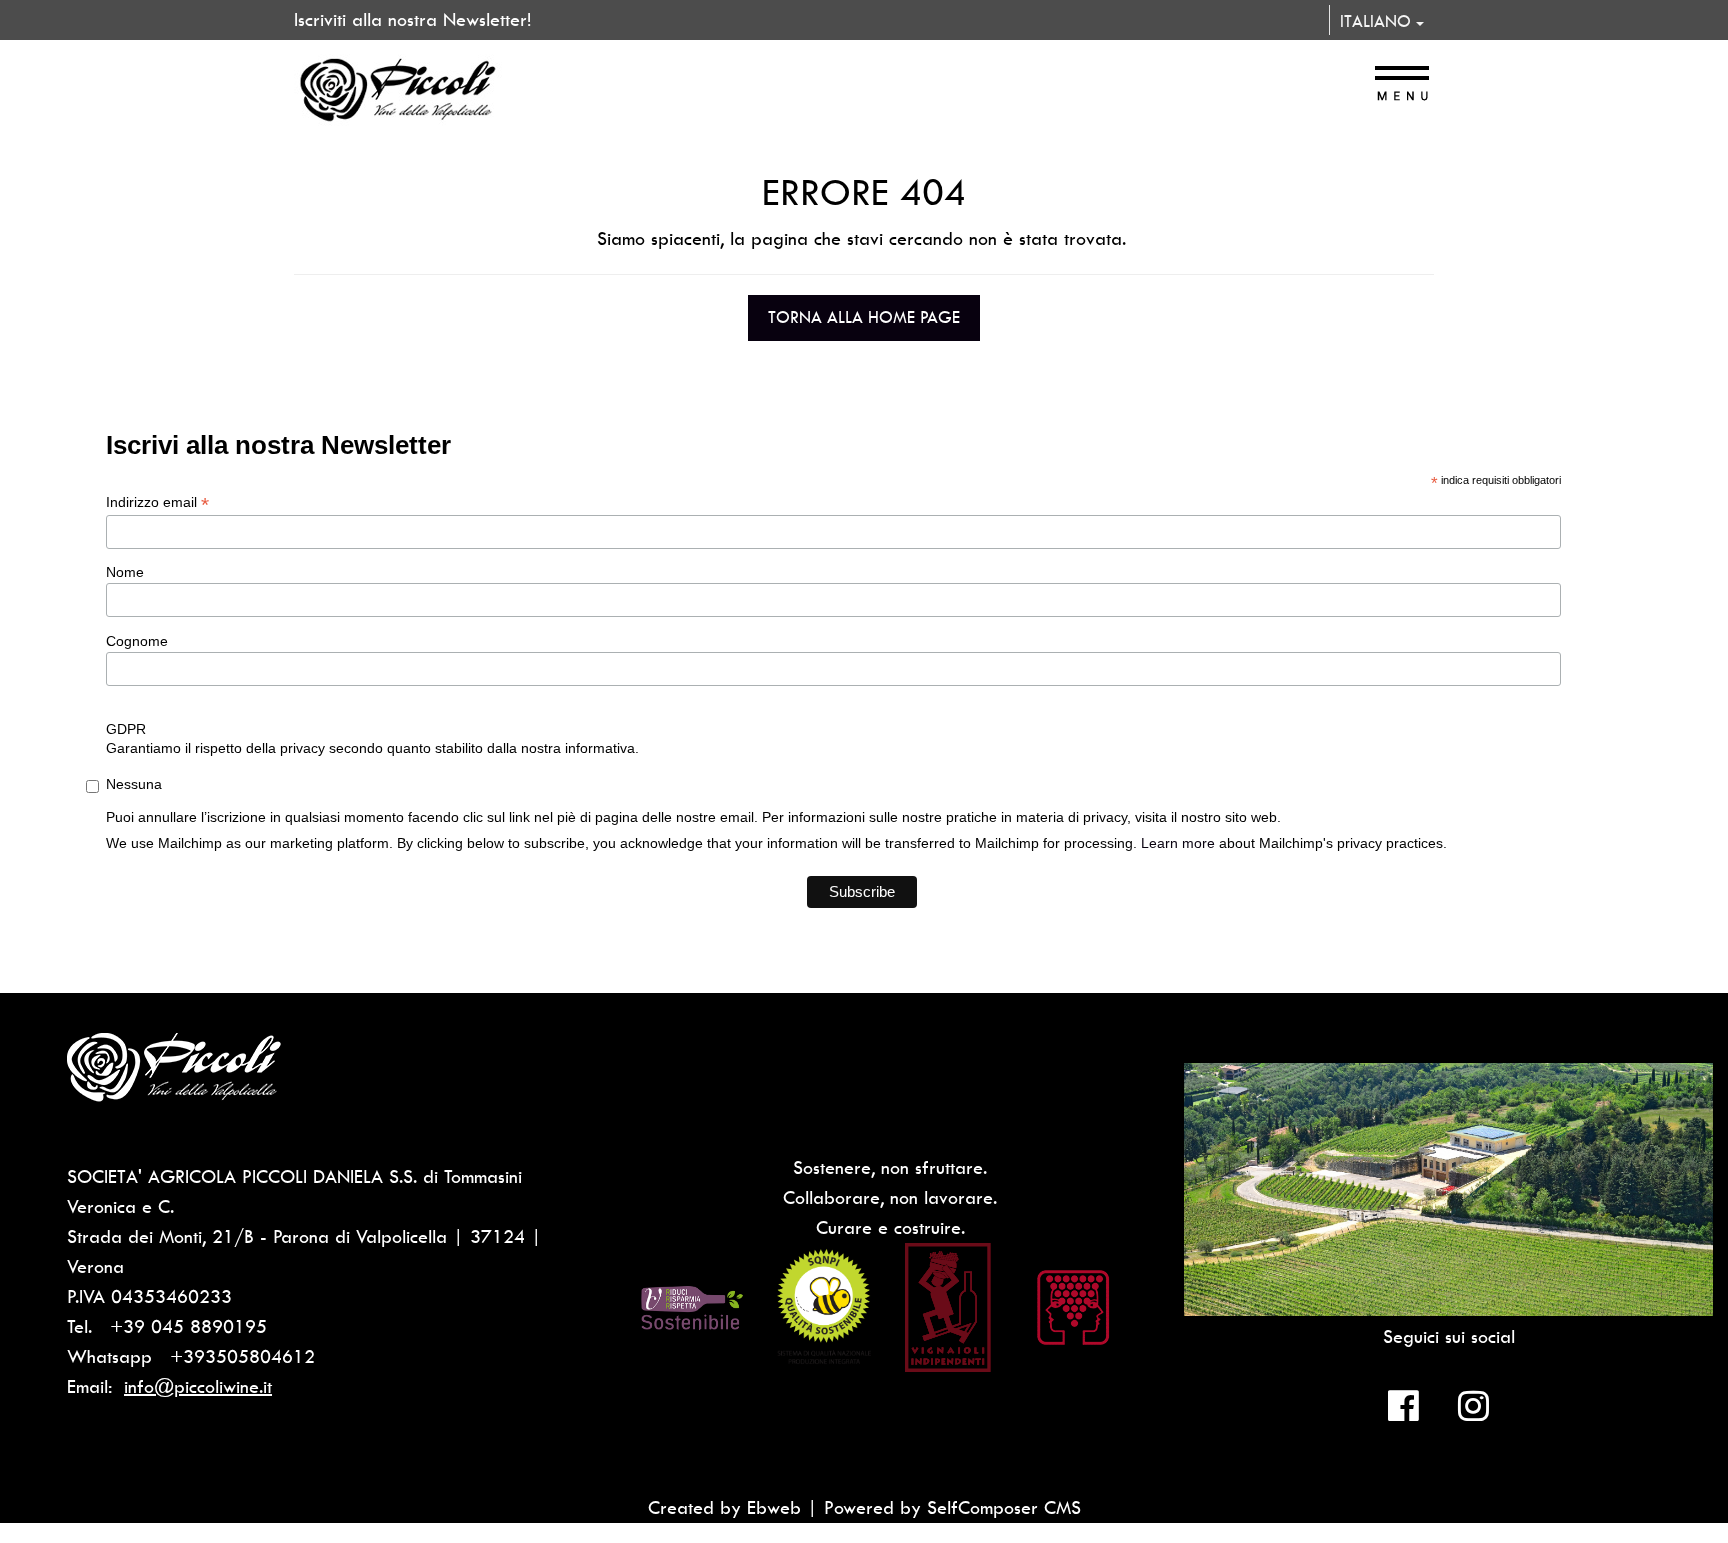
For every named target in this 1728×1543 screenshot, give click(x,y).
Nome (125, 572)
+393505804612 (242, 1356)
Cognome (137, 641)
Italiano (1378, 21)
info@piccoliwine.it (198, 1386)
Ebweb (774, 1507)
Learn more (1178, 843)
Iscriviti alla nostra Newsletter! (412, 19)
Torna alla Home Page (864, 317)
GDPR (126, 729)
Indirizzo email (157, 502)
